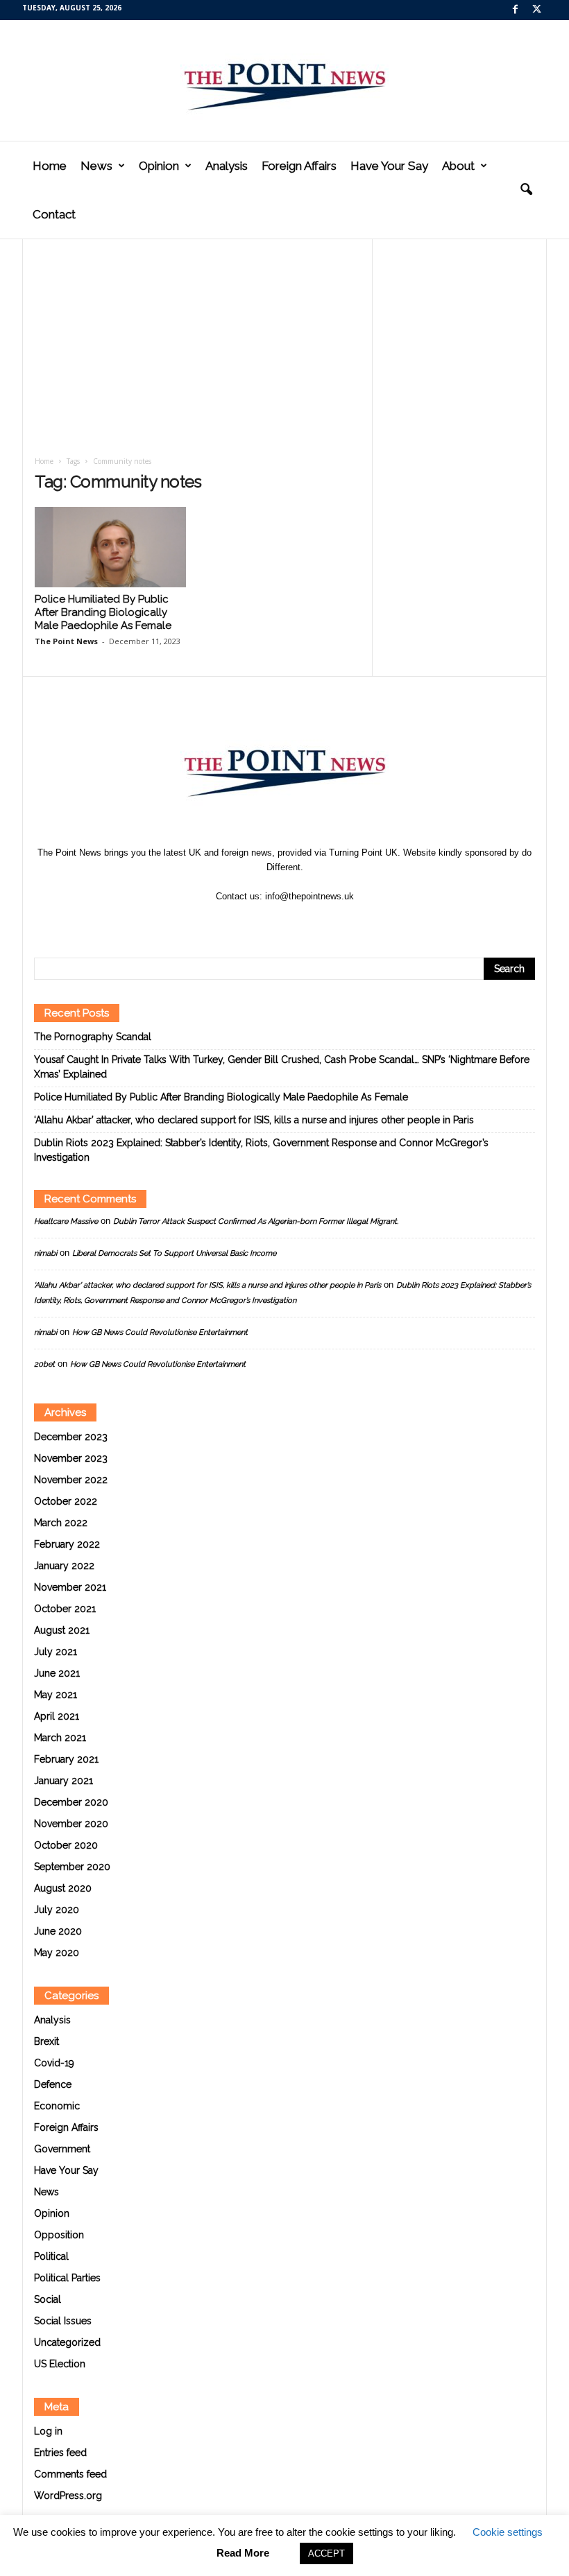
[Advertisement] (197, 352)
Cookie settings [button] (508, 2532)
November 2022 (71, 1480)
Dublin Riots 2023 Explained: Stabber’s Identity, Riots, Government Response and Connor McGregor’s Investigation (261, 1150)
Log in (48, 2431)
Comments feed (70, 2474)
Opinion (159, 166)
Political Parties (67, 2278)
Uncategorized (67, 2342)
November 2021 (70, 1587)
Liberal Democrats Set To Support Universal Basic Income (174, 1253)
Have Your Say (389, 166)
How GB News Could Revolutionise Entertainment (160, 1332)
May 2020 (57, 1953)
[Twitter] (536, 10)
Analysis (227, 166)
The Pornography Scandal (93, 1037)
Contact (54, 214)
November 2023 (71, 1458)
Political (51, 2256)
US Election (60, 2364)
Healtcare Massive (66, 1221)
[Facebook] (515, 10)
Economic (57, 2106)
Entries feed (60, 2453)
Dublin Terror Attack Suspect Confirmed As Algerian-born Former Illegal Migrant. (256, 1221)
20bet (44, 1364)
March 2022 (61, 1523)
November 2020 (71, 1824)
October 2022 (66, 1501)
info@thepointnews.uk (309, 896)
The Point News (66, 641)
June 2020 (58, 1931)
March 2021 (60, 1738)
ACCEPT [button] (326, 2553)
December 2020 (71, 1802)
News (96, 166)
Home (50, 166)
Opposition (59, 2235)
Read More (243, 2553)
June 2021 (57, 1673)
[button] (526, 190)
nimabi (45, 1253)
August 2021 (62, 1630)
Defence (53, 2084)
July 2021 (56, 1652)
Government (62, 2149)
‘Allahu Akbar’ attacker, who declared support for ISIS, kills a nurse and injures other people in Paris (254, 1120)
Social (48, 2299)
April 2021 (57, 1716)
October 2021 (65, 1609)
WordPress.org (68, 2496)
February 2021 (66, 1759)
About (458, 166)
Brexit (46, 2041)
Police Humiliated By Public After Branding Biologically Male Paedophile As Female (103, 612)
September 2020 (72, 1867)
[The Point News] (284, 80)
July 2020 (57, 1910)
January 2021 (63, 1781)
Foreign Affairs (299, 166)
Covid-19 (54, 2063)
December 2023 (71, 1437)
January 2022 (64, 1566)
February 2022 (67, 1544)
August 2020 (63, 1888)
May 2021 (56, 1695)
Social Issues (63, 2321)
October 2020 (66, 1845)
